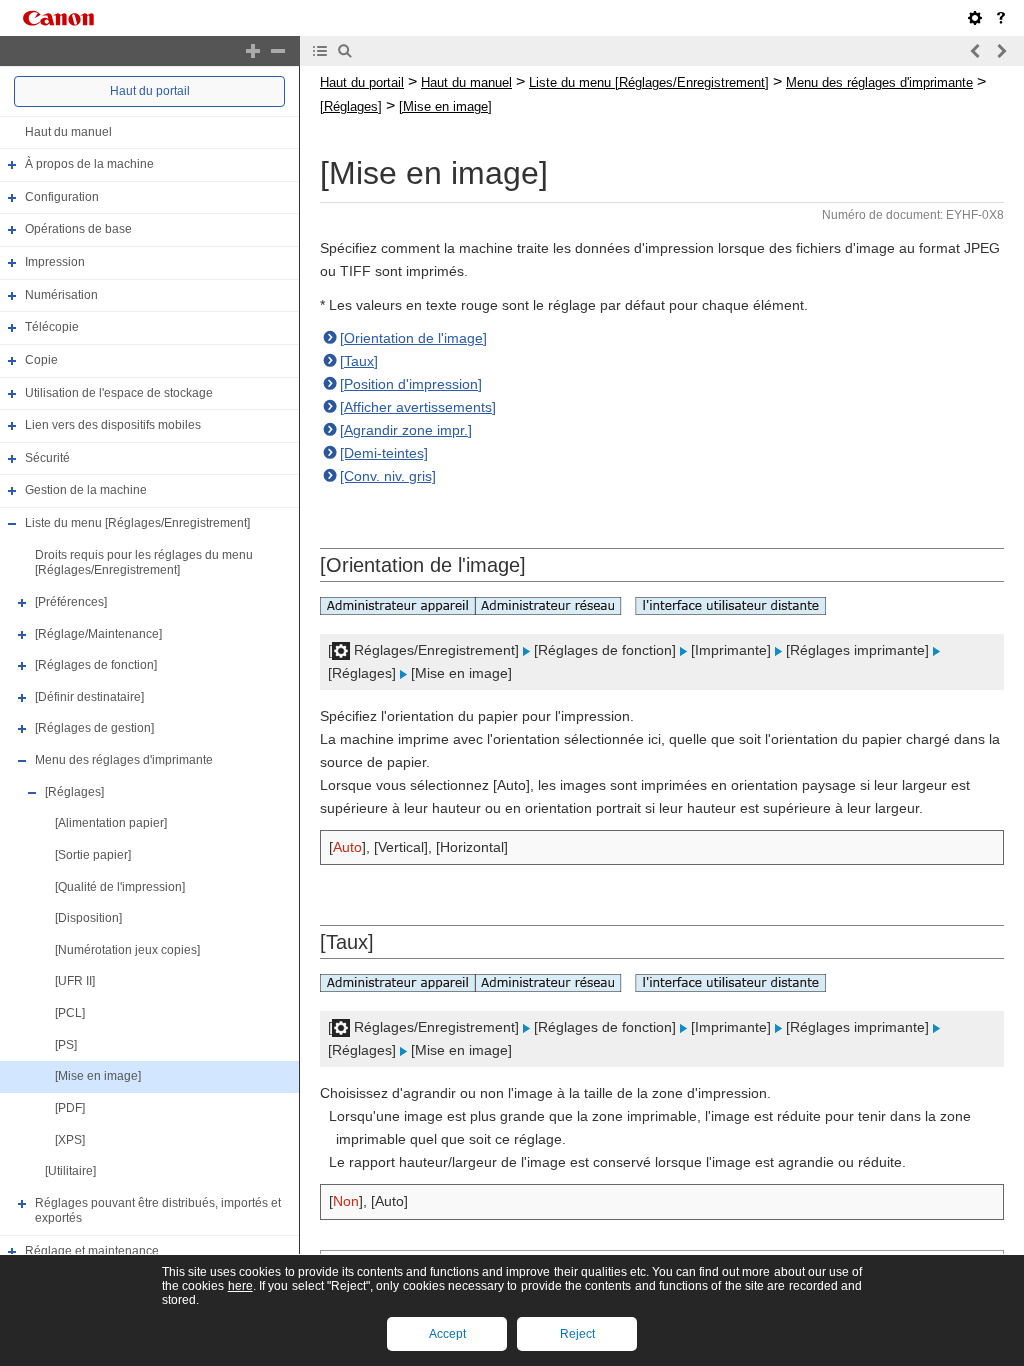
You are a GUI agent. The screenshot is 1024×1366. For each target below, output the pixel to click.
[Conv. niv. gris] (388, 476)
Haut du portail (150, 91)
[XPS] (70, 1140)
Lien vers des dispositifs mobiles (113, 425)
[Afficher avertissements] (418, 407)
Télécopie (52, 327)
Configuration (62, 197)
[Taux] (359, 361)
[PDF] (70, 1108)
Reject (577, 1334)
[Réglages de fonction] (96, 665)
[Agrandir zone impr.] (406, 430)
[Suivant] (1001, 51)
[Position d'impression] (411, 384)
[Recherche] (345, 51)
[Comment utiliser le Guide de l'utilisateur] (1001, 18)
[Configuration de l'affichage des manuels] (975, 18)
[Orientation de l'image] (413, 338)
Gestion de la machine (86, 491)
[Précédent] (976, 51)
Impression (55, 262)
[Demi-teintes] (384, 453)
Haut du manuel (68, 132)
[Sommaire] (320, 51)
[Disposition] (88, 918)
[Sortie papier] (93, 855)
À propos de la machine (89, 164)
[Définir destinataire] (89, 697)
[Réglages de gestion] (94, 729)
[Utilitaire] (70, 1171)
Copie (41, 360)
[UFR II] (75, 982)
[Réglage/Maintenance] (98, 634)
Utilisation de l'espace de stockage (119, 393)
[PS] (66, 1045)
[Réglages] (74, 792)
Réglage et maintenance (92, 1251)
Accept (447, 1334)
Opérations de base (78, 230)
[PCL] (70, 1013)
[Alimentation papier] (111, 823)
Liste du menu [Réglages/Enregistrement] (137, 523)
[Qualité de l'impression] (120, 887)
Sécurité (47, 458)
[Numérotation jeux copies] (127, 950)
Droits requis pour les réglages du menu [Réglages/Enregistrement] (144, 563)
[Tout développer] (253, 51)
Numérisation (61, 295)
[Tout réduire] (278, 51)
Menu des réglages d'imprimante (124, 760)
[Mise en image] (98, 1076)
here (240, 1286)
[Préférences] (71, 602)
